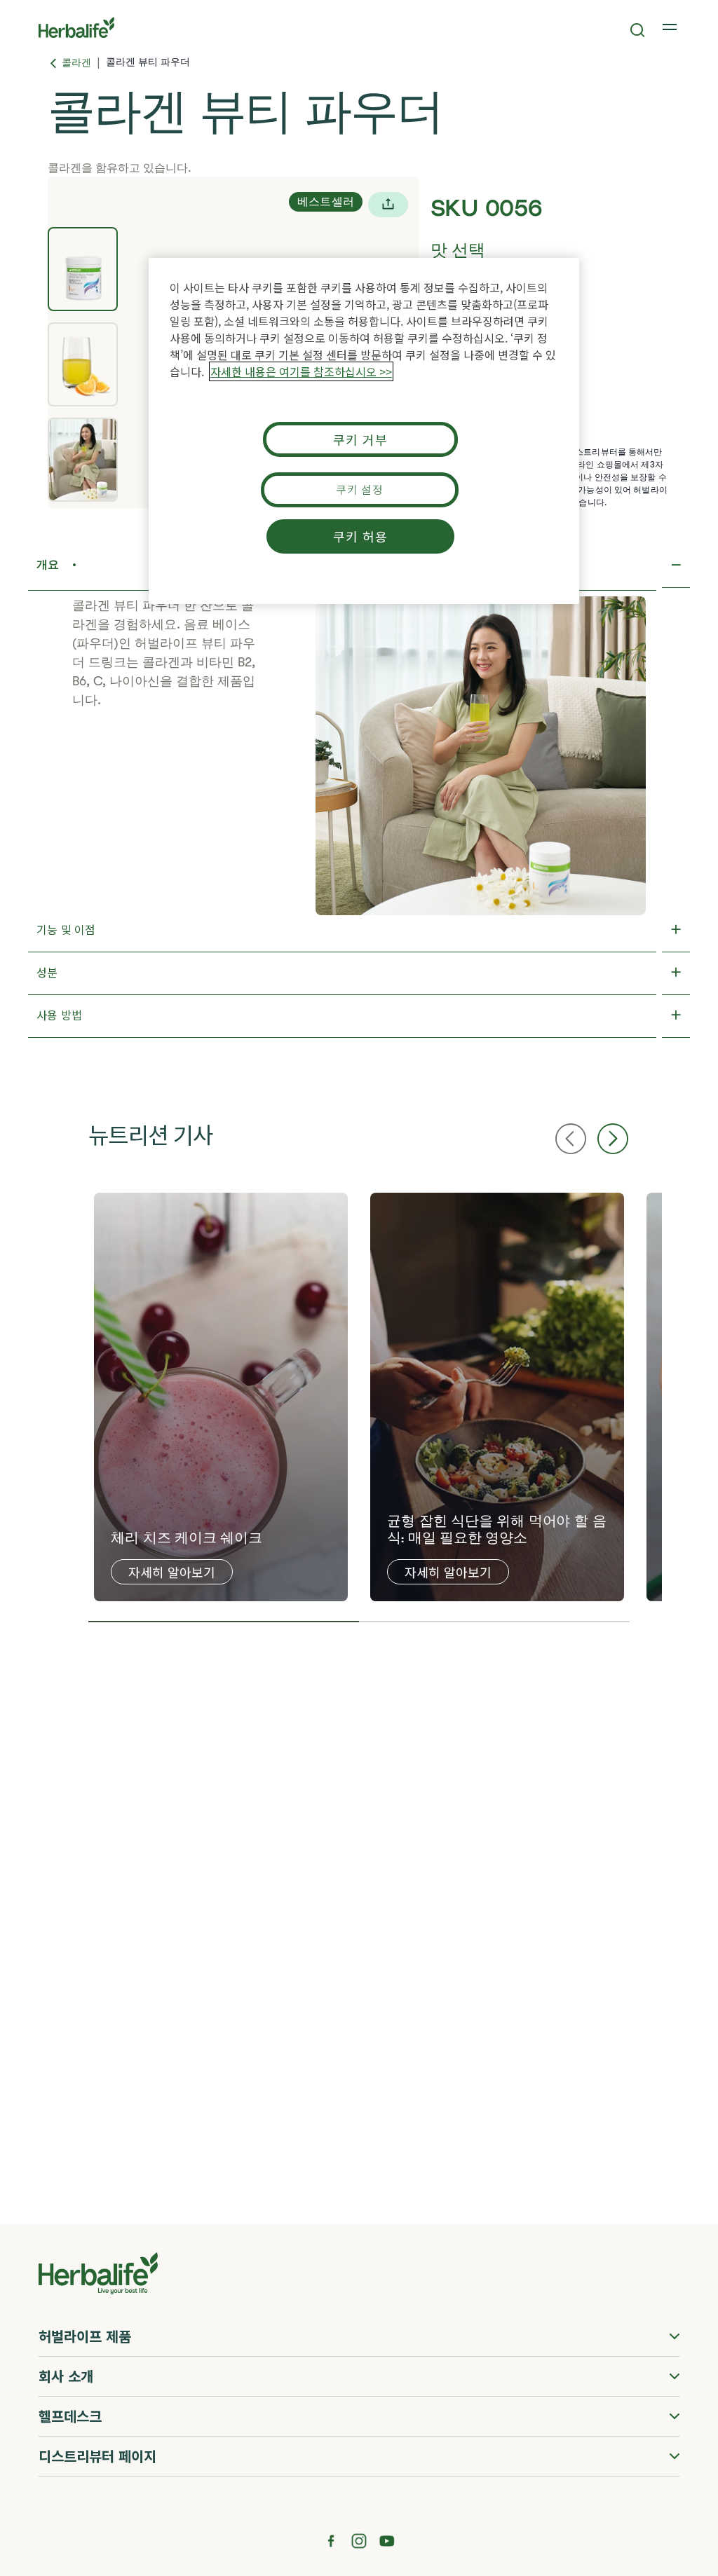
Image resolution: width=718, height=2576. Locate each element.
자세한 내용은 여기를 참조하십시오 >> (301, 371)
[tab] (83, 269)
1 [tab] (224, 1622)
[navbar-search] (638, 30)
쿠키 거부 (360, 439)
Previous (571, 1139)
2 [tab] (494, 1622)
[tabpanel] (221, 1397)
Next (613, 1139)
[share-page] (388, 205)
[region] (364, 431)
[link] (671, 27)
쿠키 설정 (360, 489)
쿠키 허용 (360, 536)
